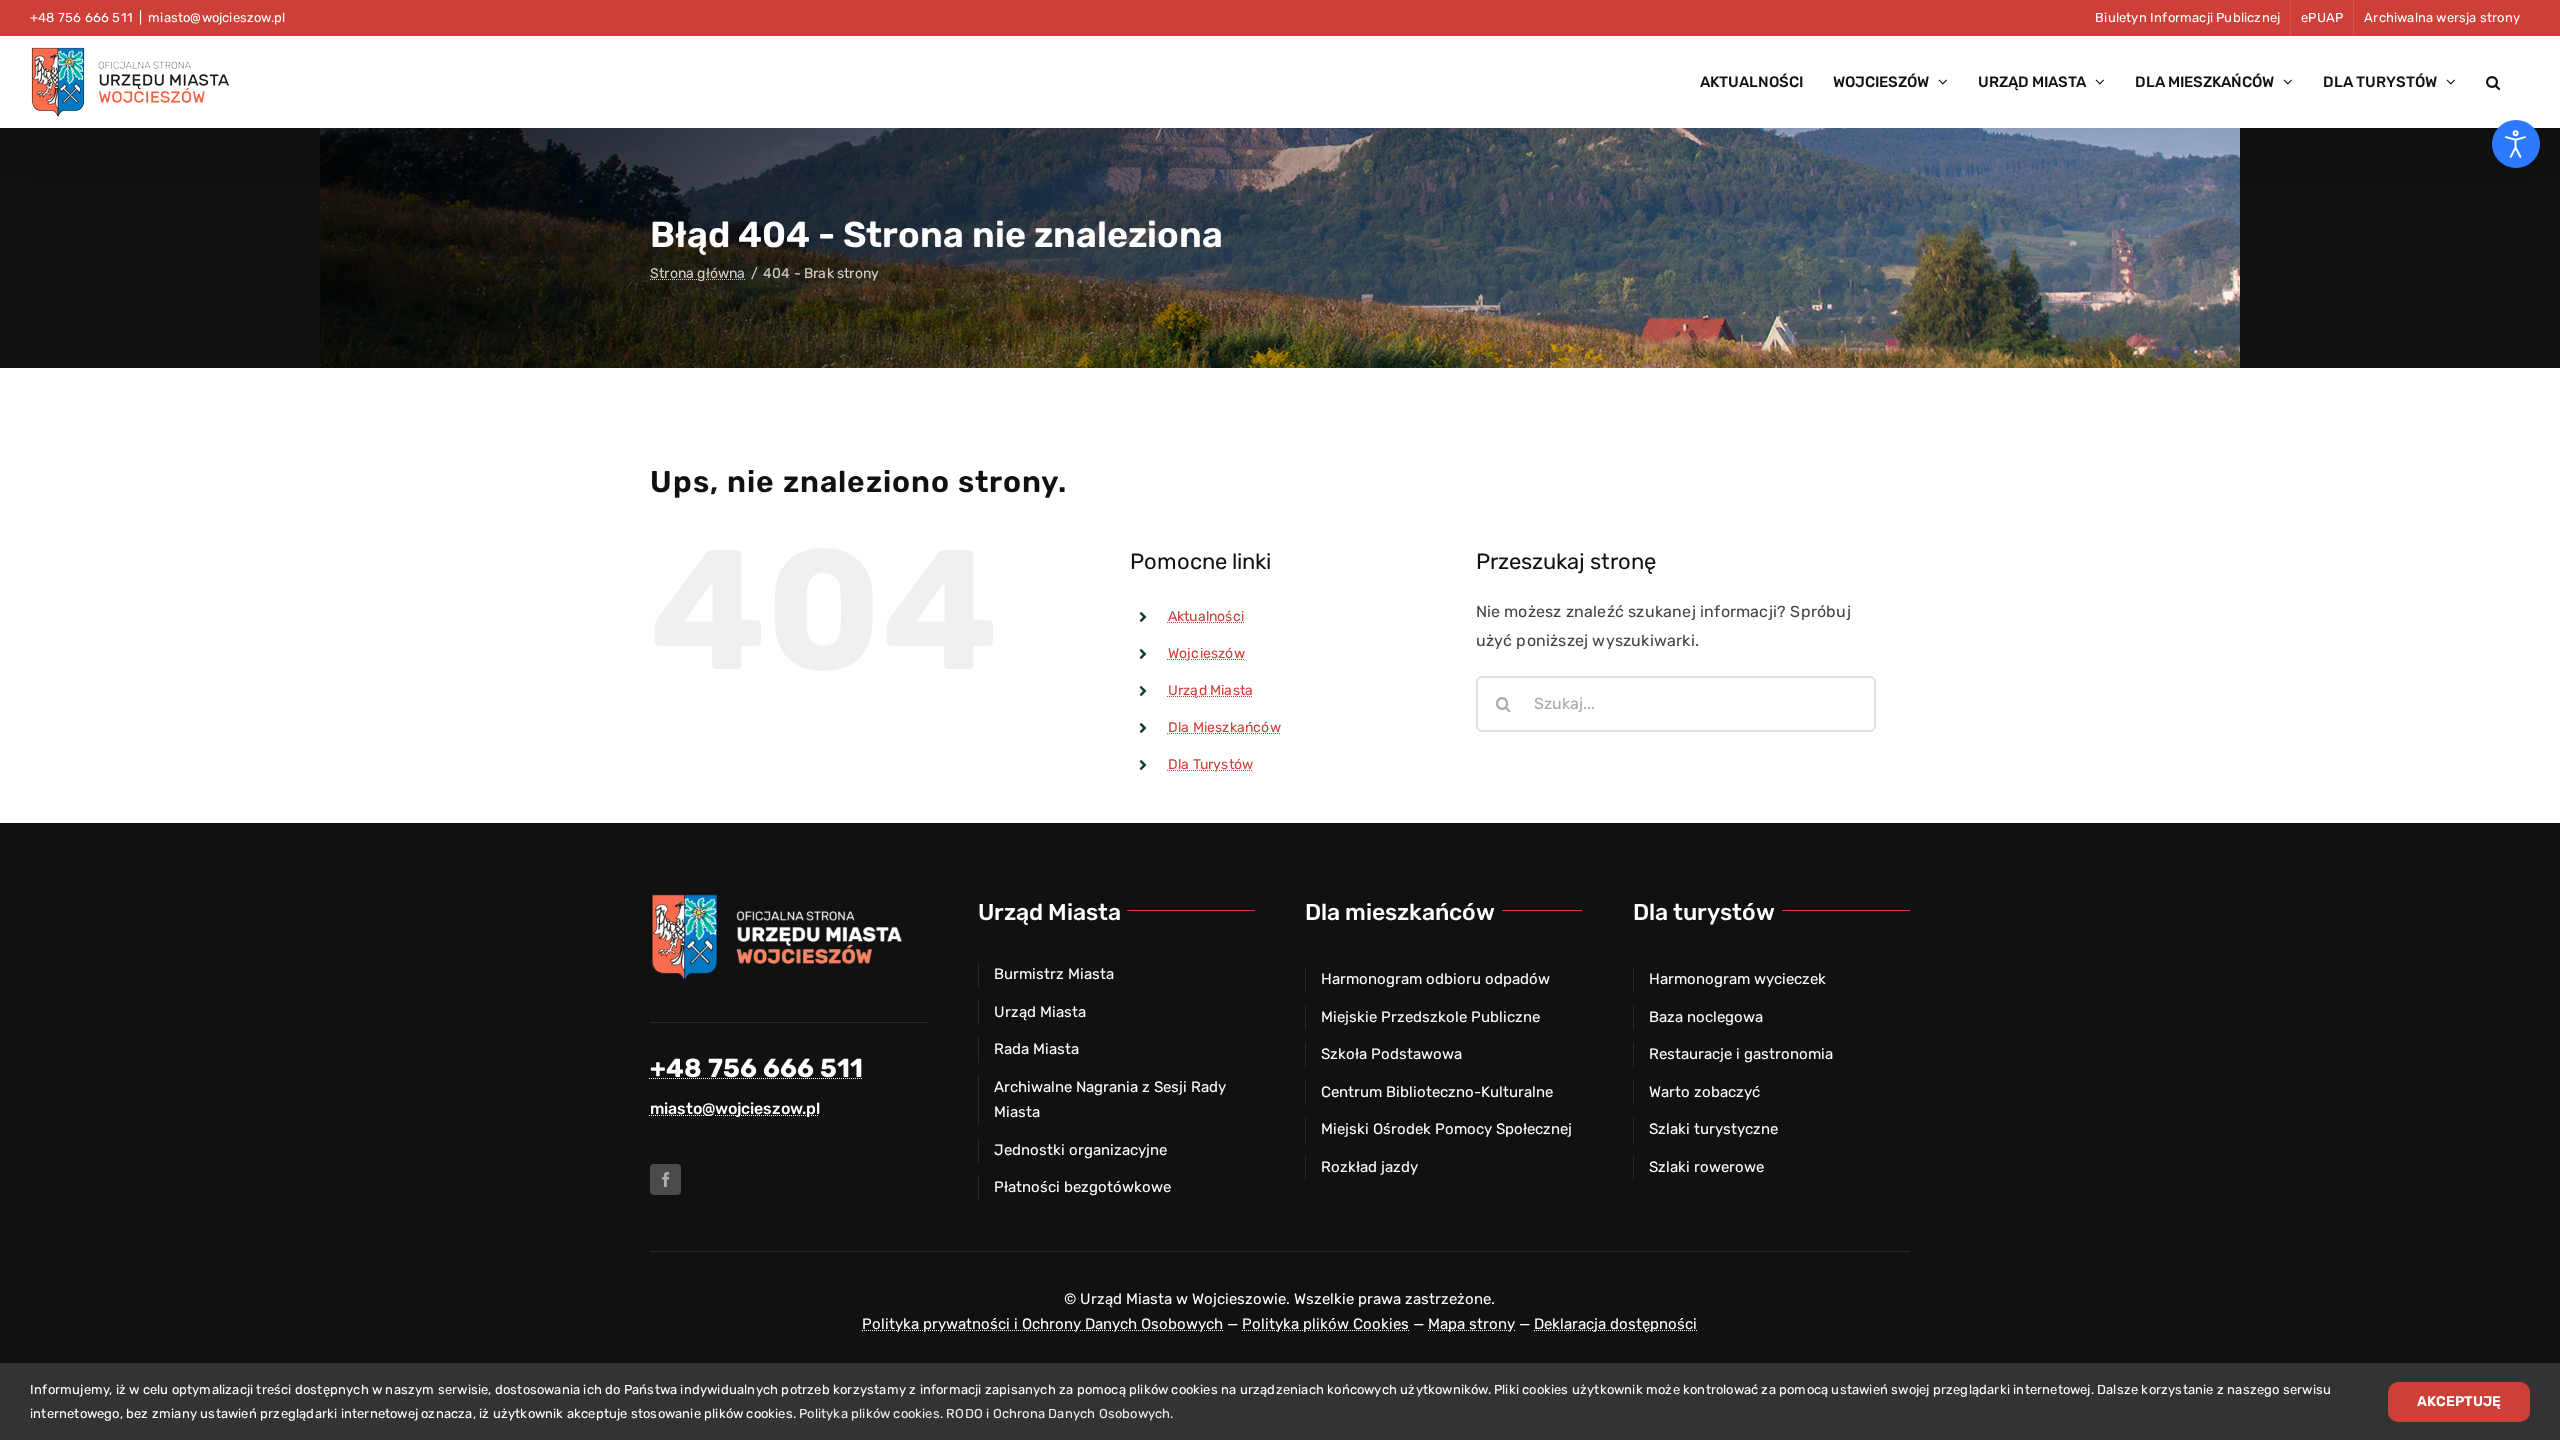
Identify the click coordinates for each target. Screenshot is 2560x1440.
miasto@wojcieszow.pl (216, 17)
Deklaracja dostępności (1615, 1324)
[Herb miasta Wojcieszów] (780, 899)
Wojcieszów (1206, 653)
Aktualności (1206, 616)
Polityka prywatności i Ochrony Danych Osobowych (1042, 1324)
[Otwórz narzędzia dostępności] (2516, 144)
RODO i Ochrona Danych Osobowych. (1059, 1413)
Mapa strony (1471, 1324)
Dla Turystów (1210, 764)
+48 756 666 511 (756, 1068)
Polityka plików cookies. (871, 1413)
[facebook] (665, 1179)
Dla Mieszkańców (1224, 727)
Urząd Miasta (1210, 690)
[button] (2493, 82)
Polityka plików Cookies (1325, 1324)
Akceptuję (2459, 1401)
